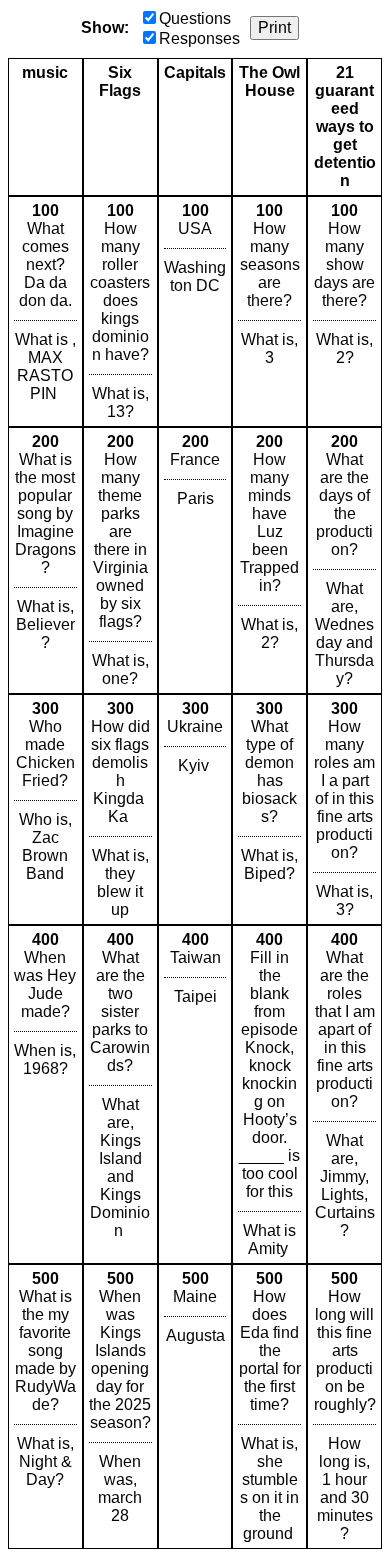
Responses (199, 38)
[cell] (45, 311)
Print (274, 27)
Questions (195, 18)
